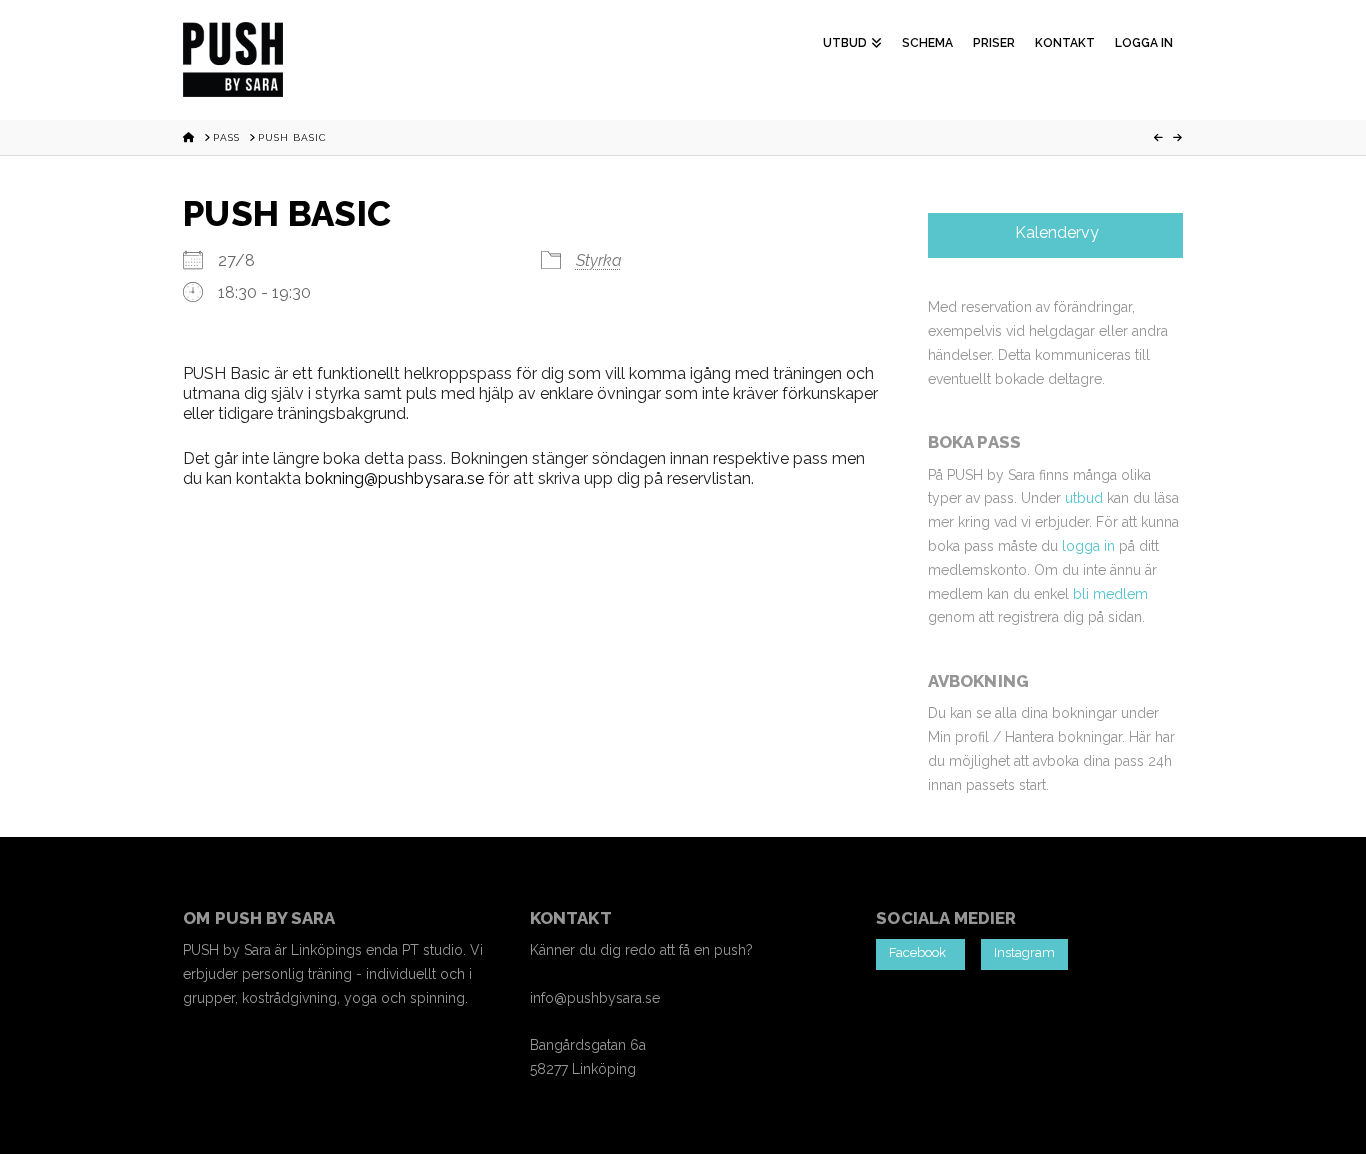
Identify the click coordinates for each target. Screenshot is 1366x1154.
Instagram (1024, 952)
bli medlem (1110, 594)
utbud (1084, 498)
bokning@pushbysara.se (394, 478)
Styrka (599, 260)
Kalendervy (1055, 232)
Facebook (920, 952)
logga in (1088, 546)
